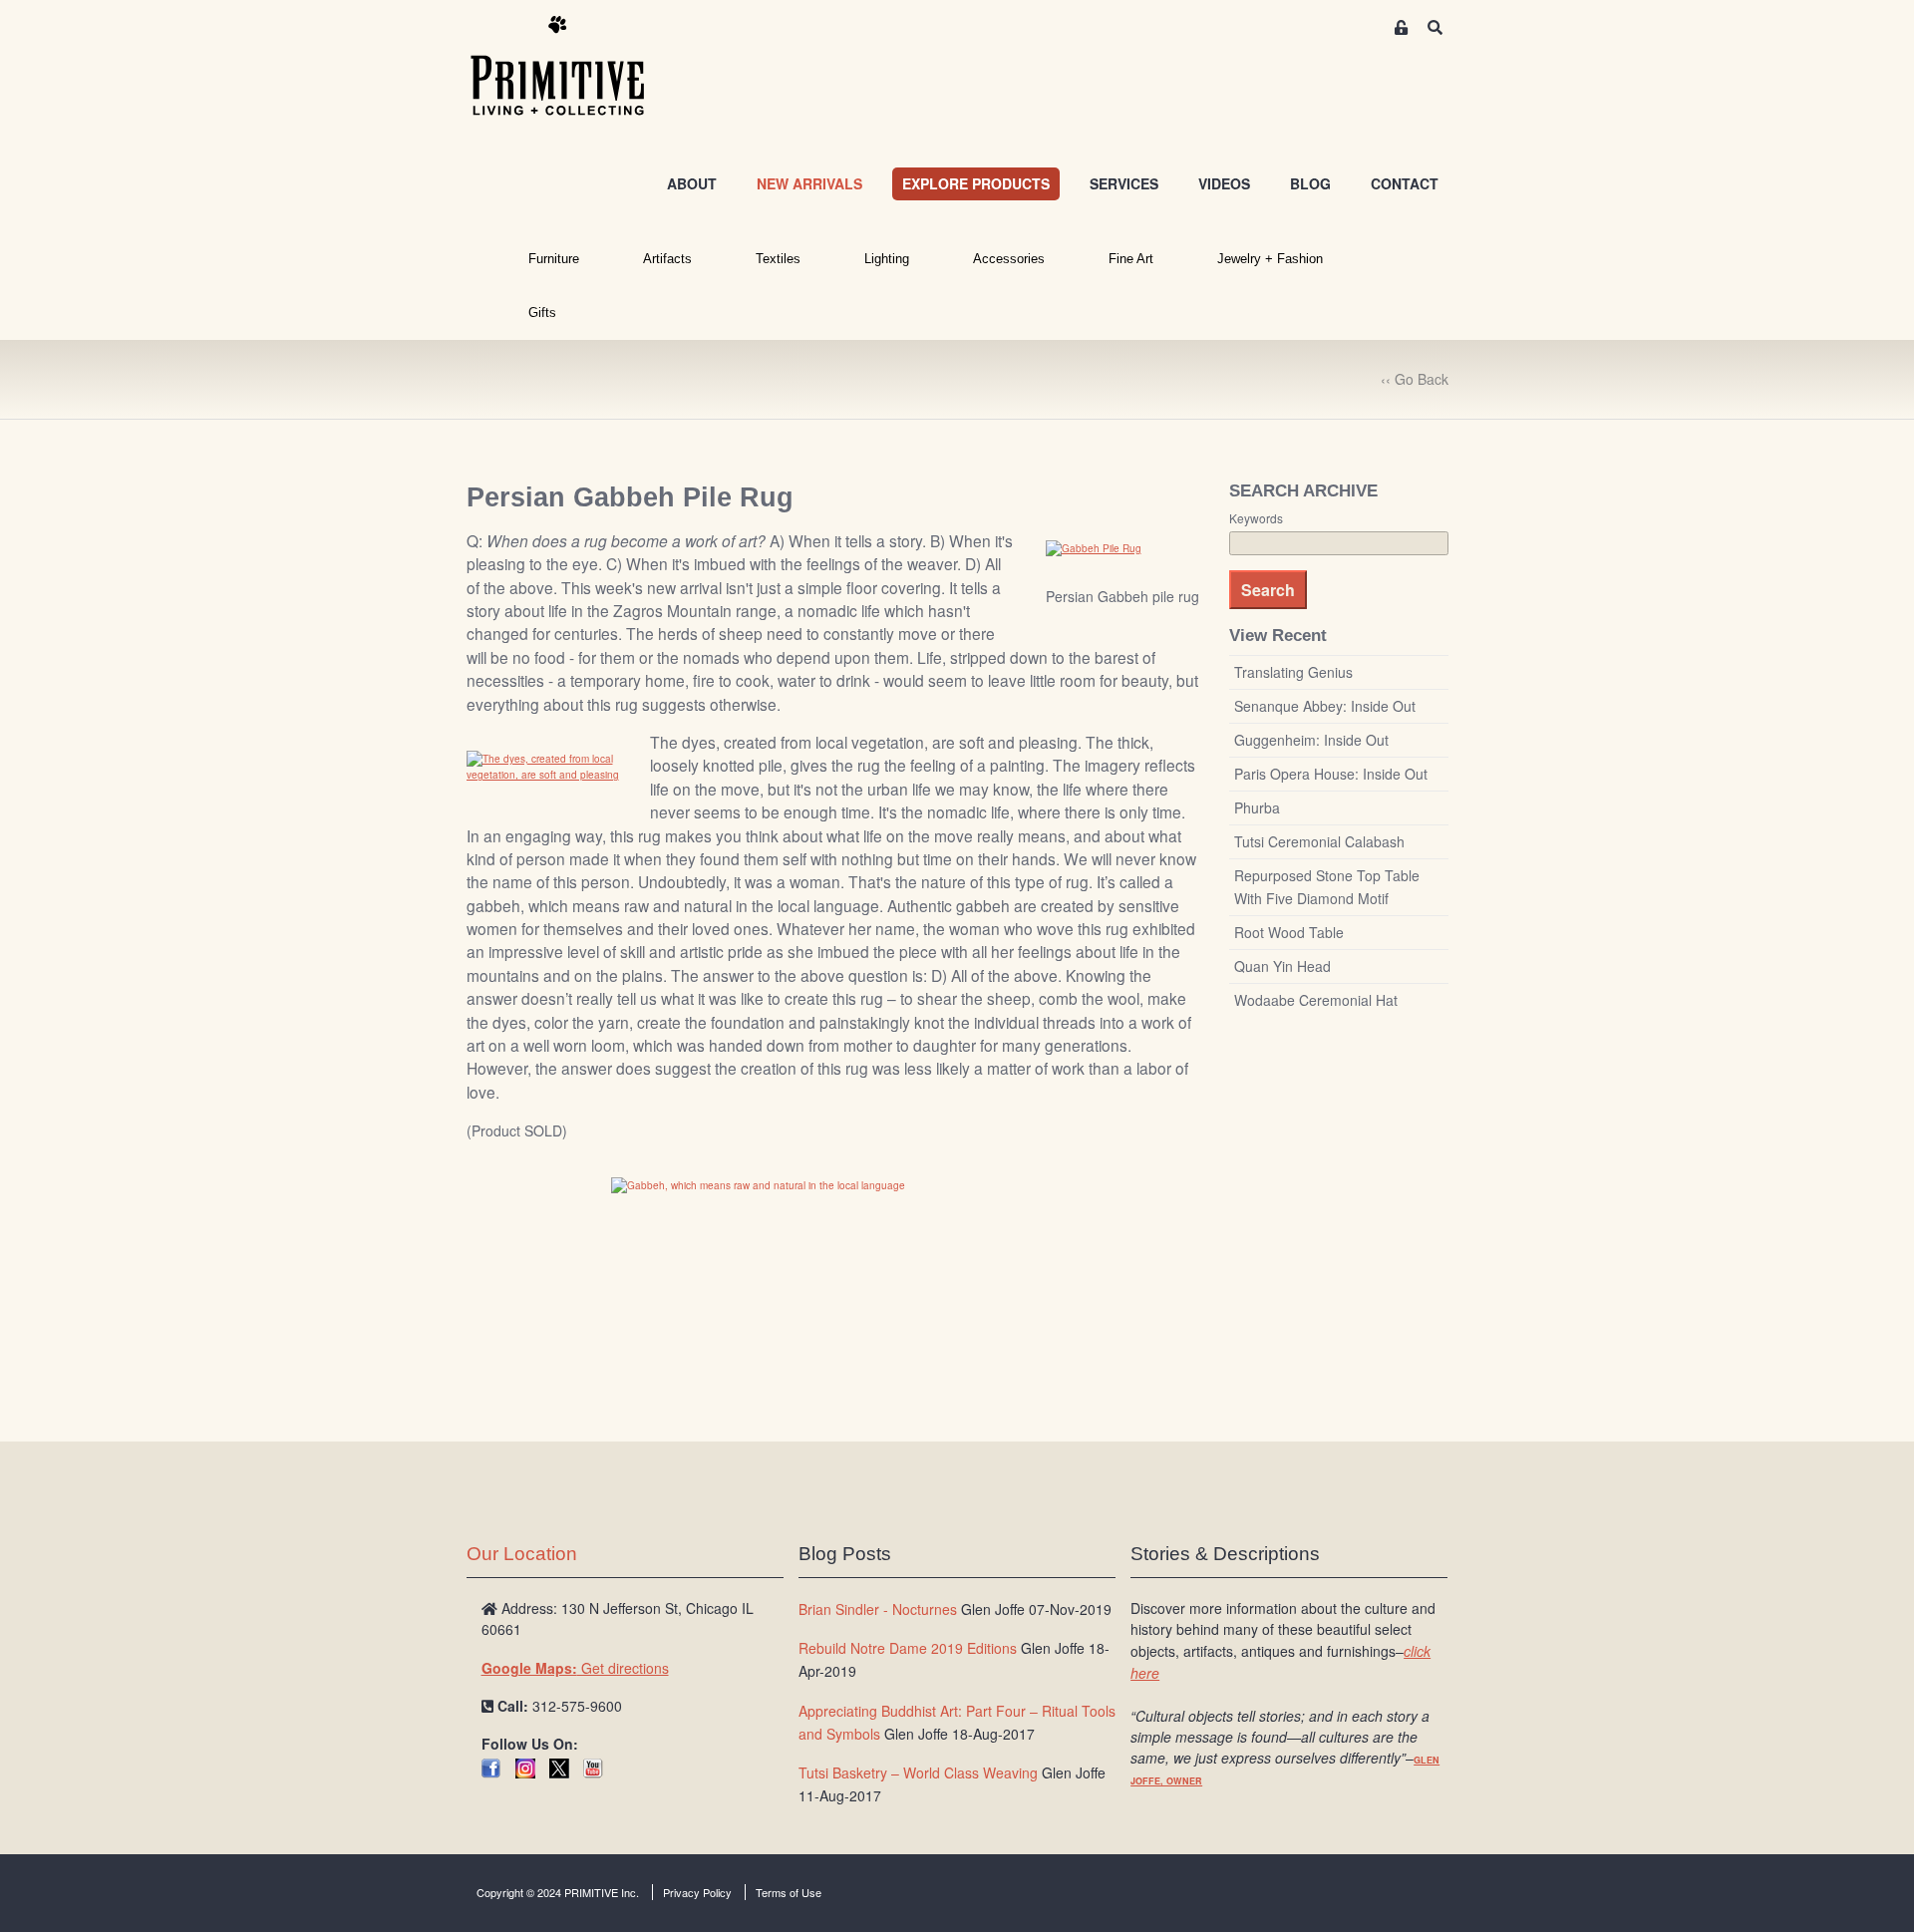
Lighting (887, 259)
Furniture (554, 259)
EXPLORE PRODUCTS (976, 183)
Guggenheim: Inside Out (1311, 740)
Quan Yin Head (1282, 966)
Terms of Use (789, 1892)
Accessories (1009, 259)
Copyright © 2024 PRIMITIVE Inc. (558, 1892)
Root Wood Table (1289, 932)
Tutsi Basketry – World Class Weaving (918, 1772)
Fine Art (1131, 259)
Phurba (1257, 807)
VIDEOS (1224, 183)
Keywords (1256, 518)
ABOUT (692, 183)
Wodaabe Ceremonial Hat (1316, 1000)
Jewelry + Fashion (1270, 259)
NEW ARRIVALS (809, 183)
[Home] (572, 67)
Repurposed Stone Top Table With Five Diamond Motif (1327, 887)
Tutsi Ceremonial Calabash (1319, 841)
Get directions (575, 1668)
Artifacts (667, 259)
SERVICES (1124, 183)
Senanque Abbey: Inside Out (1325, 706)
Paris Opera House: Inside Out (1331, 774)
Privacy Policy (697, 1892)
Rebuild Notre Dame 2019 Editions (908, 1648)
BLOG (1310, 183)
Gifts (542, 313)
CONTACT (1405, 183)
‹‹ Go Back (1415, 379)
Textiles (778, 259)
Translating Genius (1293, 672)
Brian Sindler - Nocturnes (878, 1609)
